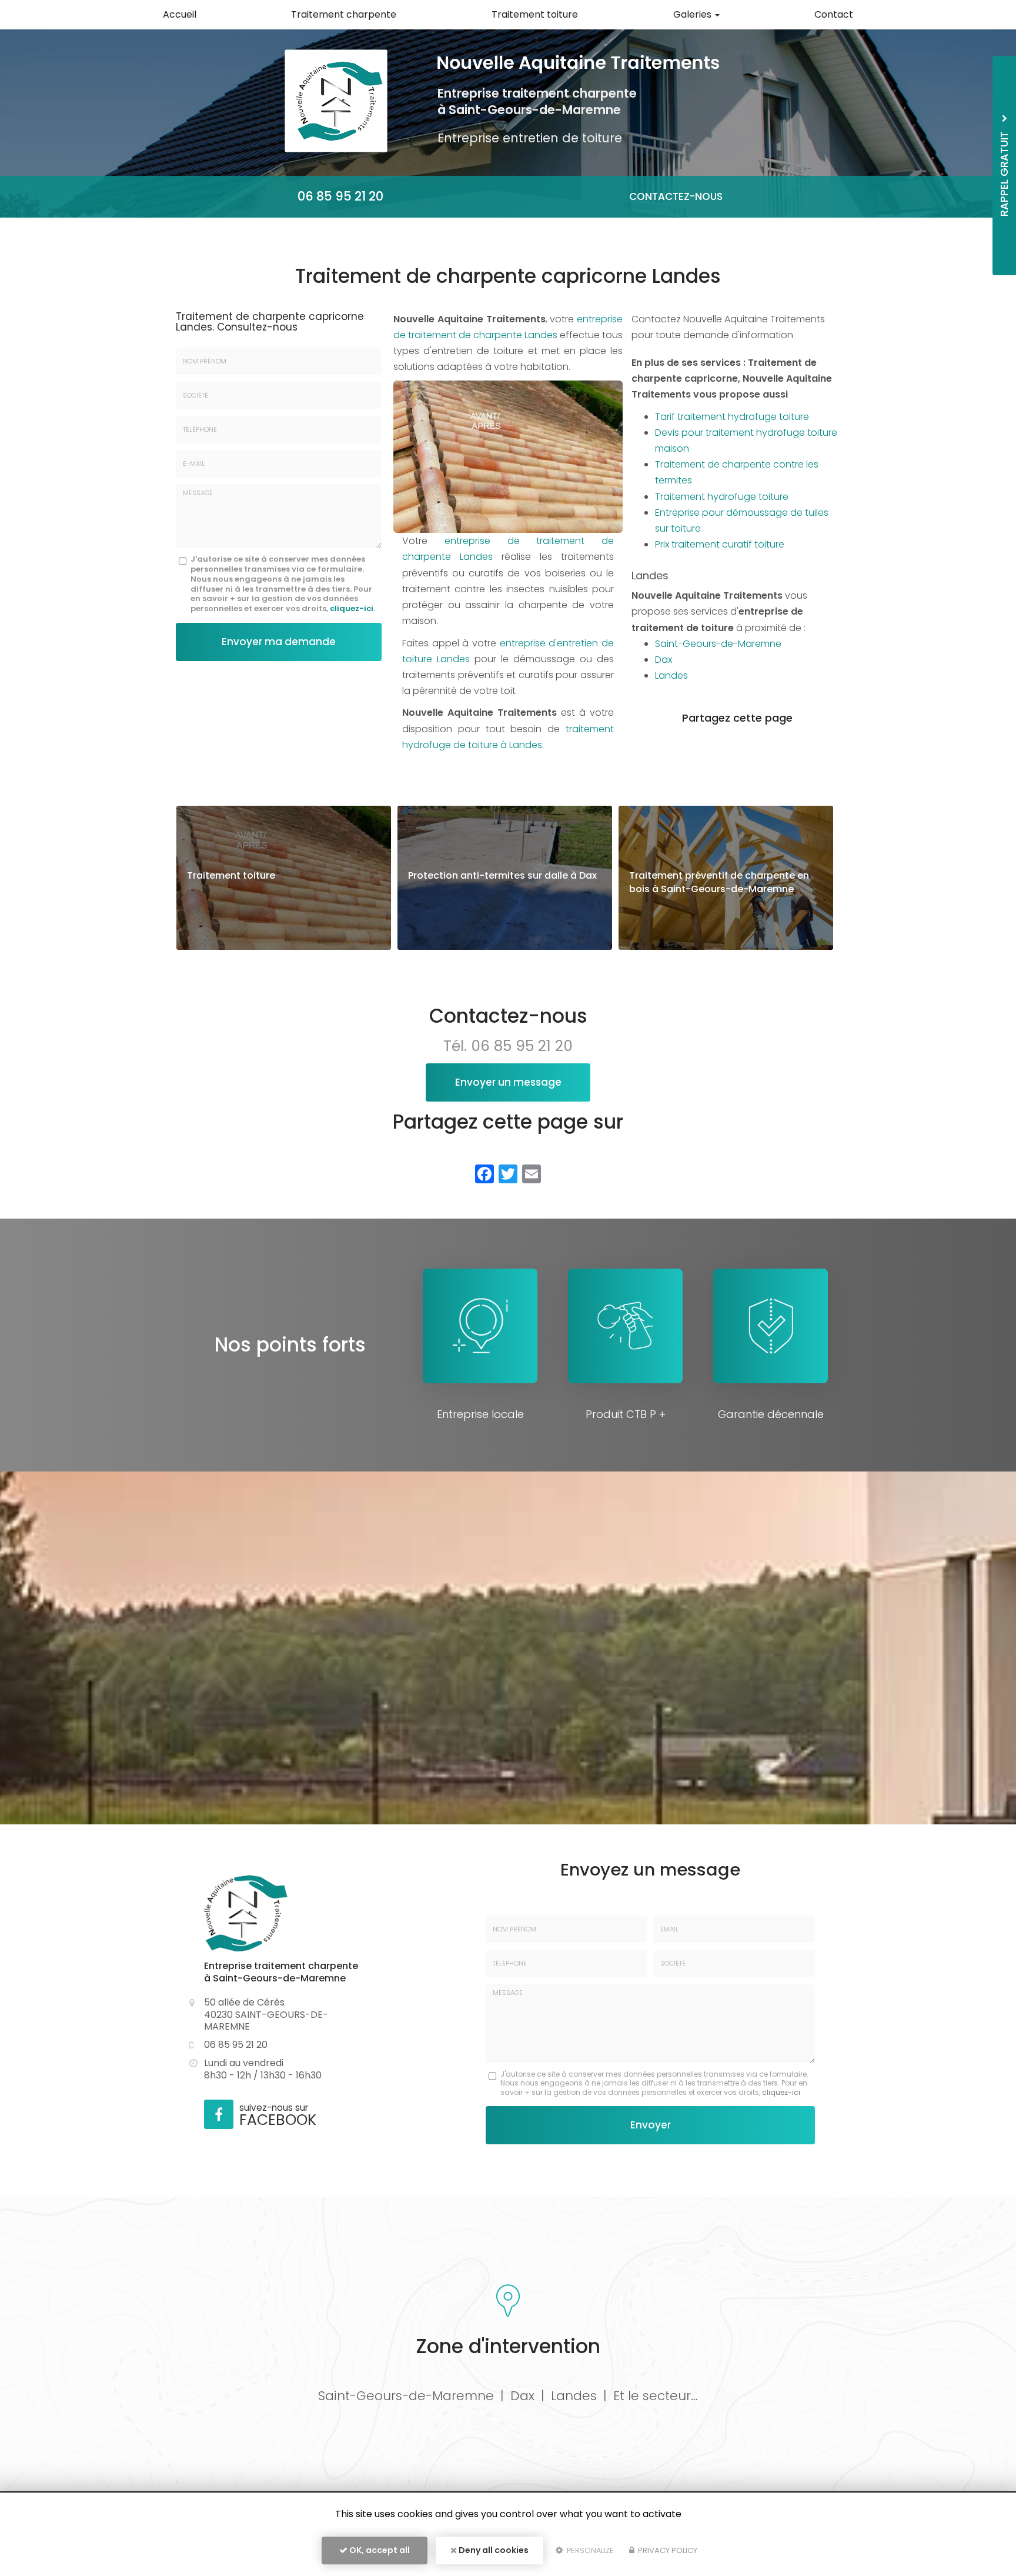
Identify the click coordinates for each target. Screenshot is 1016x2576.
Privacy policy (667, 2550)
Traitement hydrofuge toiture (722, 497)
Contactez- (676, 196)
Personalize (589, 2550)
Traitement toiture (535, 14)
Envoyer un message (508, 1082)
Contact (834, 14)
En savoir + (284, 878)
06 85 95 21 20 (340, 196)
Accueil (180, 14)
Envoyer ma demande (279, 642)
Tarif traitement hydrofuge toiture (732, 417)
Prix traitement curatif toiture (720, 544)
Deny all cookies (493, 2550)
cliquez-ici (352, 608)
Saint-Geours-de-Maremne (718, 644)
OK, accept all (379, 2550)
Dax (664, 660)
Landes (671, 675)
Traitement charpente (344, 14)
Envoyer (651, 2125)
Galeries (694, 14)
